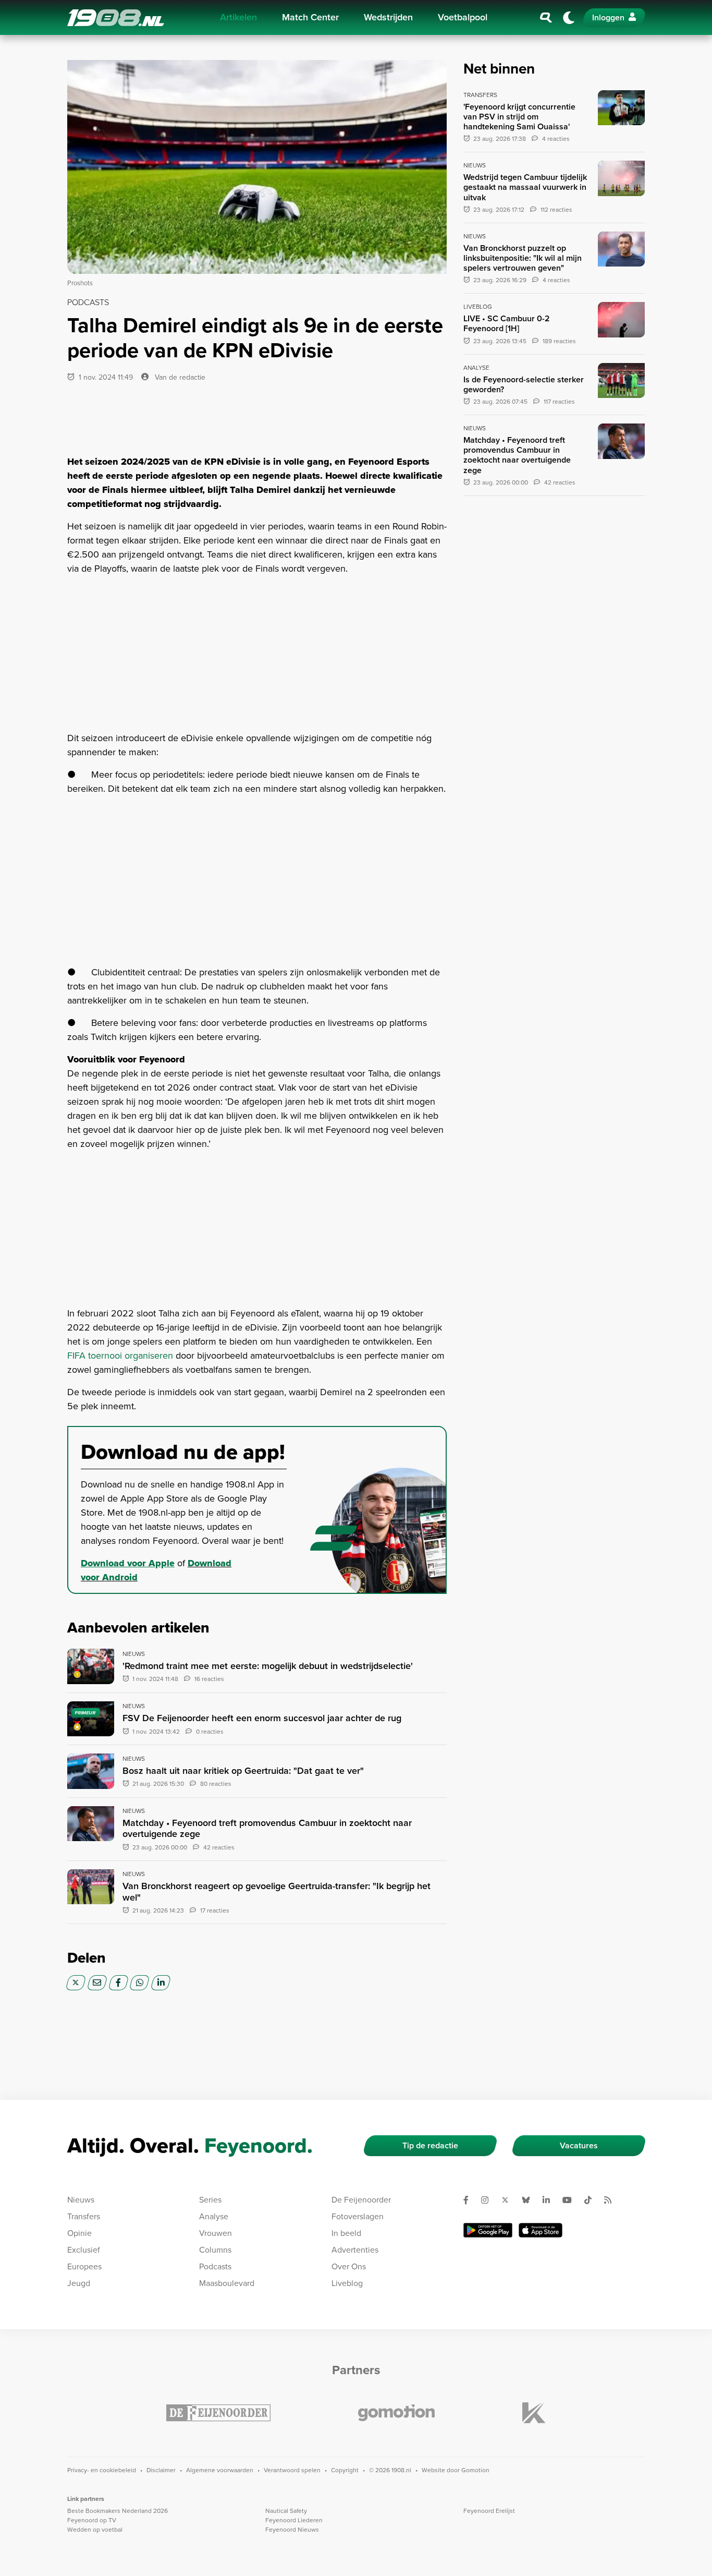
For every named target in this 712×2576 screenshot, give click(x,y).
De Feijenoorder (361, 2200)
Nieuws (81, 2200)
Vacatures (579, 2145)
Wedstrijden (388, 17)
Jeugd (79, 2283)
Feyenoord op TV (92, 2520)
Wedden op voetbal (95, 2530)
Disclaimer (161, 2470)
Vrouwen (216, 2233)
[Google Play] (488, 2230)
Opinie (79, 2233)
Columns (215, 2250)
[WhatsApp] (139, 1983)
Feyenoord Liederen (294, 2520)
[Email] (97, 1983)
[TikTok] (592, 2200)
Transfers (84, 2216)
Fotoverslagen (358, 2216)
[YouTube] (571, 2200)
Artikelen (238, 17)
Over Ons (349, 2266)
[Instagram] (489, 2200)
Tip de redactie (430, 2145)
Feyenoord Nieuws (292, 2530)
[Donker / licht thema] (569, 18)
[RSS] (612, 2200)
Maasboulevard (227, 2283)
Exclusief (84, 2250)
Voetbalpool (463, 17)
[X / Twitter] (76, 1983)
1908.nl (116, 18)
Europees (84, 2266)
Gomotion (475, 2470)
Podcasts (215, 2266)
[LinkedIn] (161, 1983)
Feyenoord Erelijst (489, 2511)
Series (210, 2200)
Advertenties (355, 2250)
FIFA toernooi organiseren (120, 1356)
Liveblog (347, 2283)
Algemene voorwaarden (220, 2470)
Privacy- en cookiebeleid (102, 2470)
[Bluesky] (530, 2200)
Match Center (310, 17)
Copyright (345, 2470)
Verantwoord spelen (292, 2470)
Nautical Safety (286, 2511)
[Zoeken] (546, 18)
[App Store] (541, 2230)
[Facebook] (119, 1983)
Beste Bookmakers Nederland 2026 (118, 2511)
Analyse (214, 2216)
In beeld (346, 2233)
